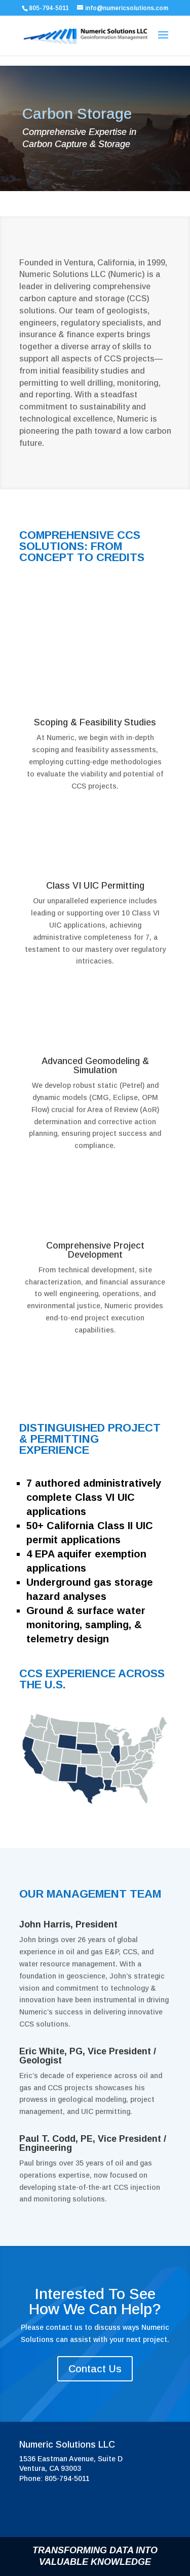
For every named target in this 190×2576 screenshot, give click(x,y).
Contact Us (95, 2369)
